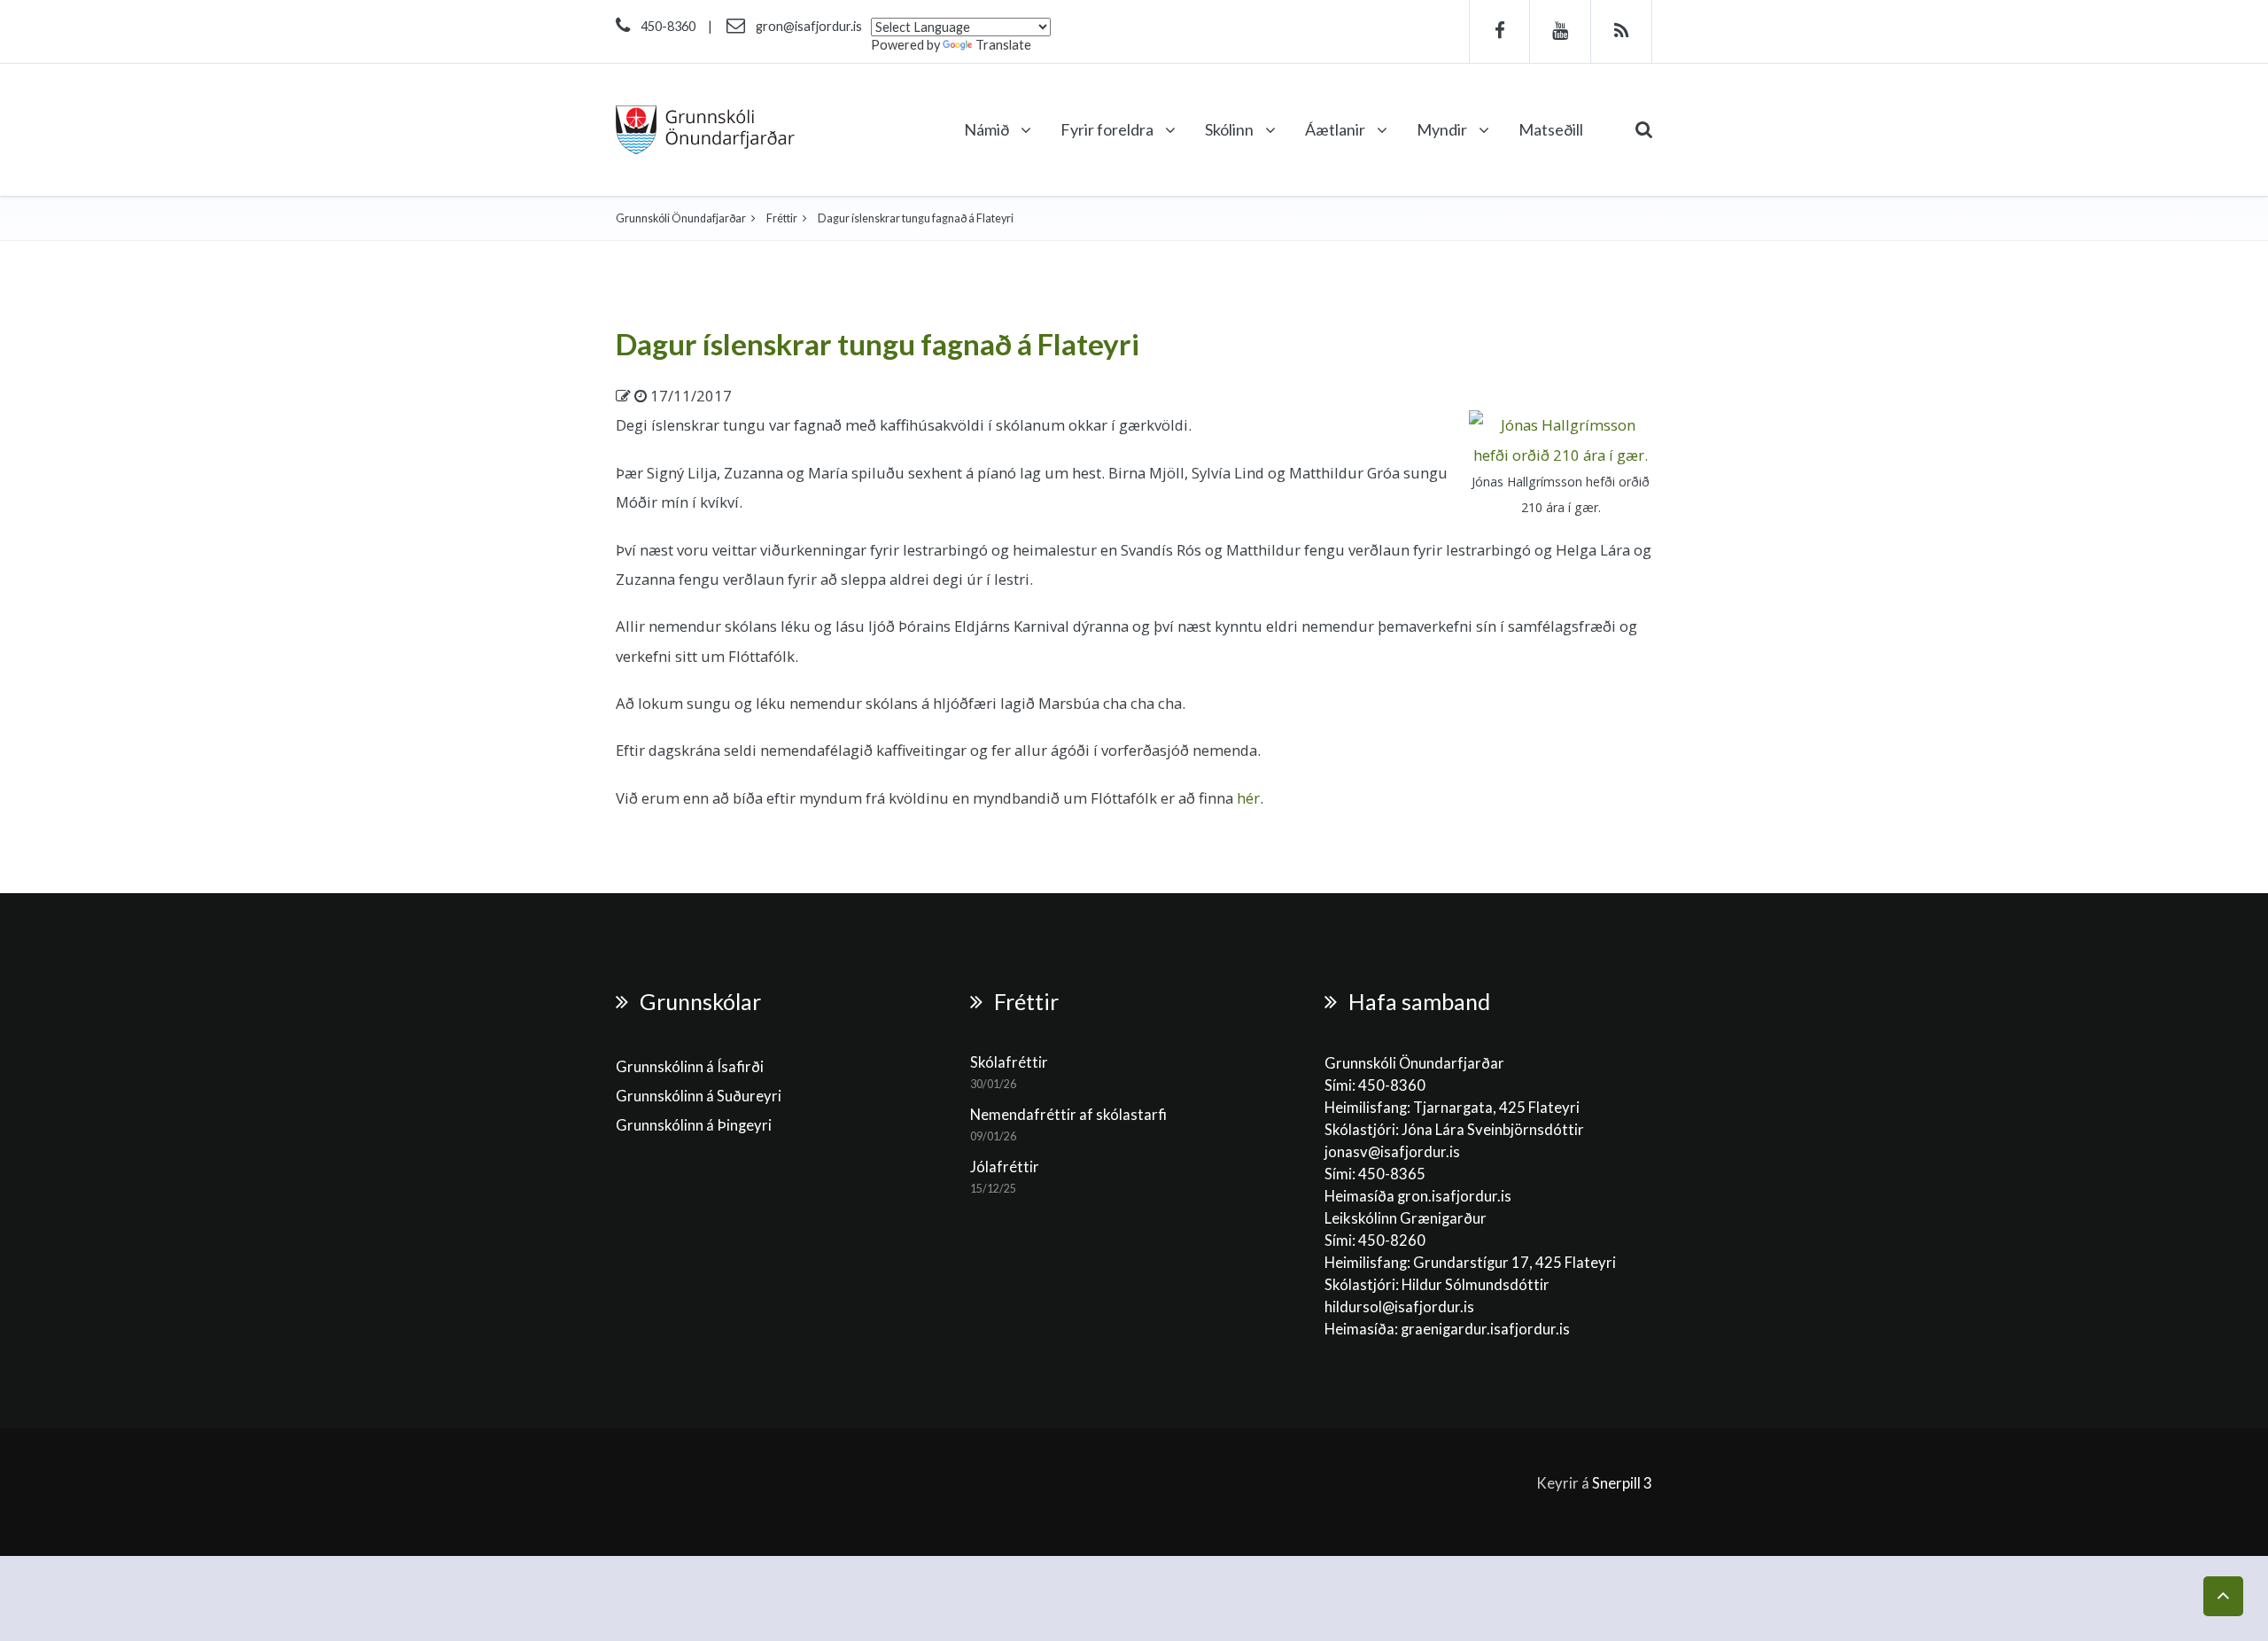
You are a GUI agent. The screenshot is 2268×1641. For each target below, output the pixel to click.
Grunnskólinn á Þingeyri (694, 1125)
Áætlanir (1336, 129)
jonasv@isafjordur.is (1392, 1152)
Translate (1003, 45)
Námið (988, 129)
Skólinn (1231, 129)
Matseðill (1551, 129)
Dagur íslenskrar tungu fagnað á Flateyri (878, 344)
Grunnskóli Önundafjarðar (681, 218)
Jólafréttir (1005, 1167)
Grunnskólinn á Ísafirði (690, 1067)
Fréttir (782, 218)
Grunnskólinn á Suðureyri (699, 1096)
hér (1248, 798)
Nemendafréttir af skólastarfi (1068, 1115)
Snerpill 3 (1622, 1483)
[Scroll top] (2223, 1596)
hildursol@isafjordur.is (1399, 1307)
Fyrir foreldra (1108, 129)
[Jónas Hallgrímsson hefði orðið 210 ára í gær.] (1561, 438)
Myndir (1443, 129)
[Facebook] (1499, 31)
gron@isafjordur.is (809, 26)
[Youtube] (1561, 31)
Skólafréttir (1009, 1062)
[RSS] (1622, 31)
